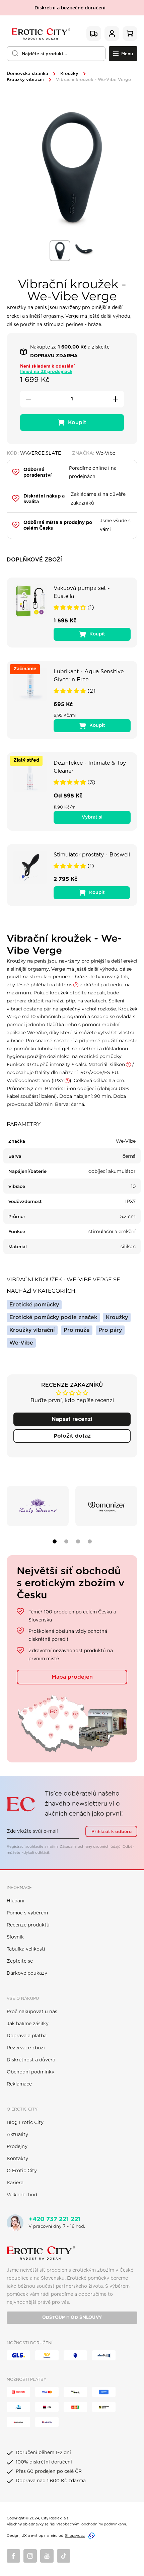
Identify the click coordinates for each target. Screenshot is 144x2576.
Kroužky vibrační (25, 80)
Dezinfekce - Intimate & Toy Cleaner (90, 767)
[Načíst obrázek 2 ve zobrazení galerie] (84, 251)
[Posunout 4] (90, 1541)
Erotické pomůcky (34, 1305)
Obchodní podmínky (30, 2072)
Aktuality (17, 2135)
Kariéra (15, 2183)
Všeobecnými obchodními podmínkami (91, 2524)
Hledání (16, 1901)
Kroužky (69, 74)
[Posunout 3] (78, 1541)
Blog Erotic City (25, 2123)
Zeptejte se (20, 1961)
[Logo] (40, 34)
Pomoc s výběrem (27, 1913)
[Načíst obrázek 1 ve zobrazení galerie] (60, 251)
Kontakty (17, 2159)
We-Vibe (21, 1343)
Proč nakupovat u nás (32, 2012)
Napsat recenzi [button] (72, 1419)
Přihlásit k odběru (112, 1832)
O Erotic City (22, 2171)
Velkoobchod (22, 2195)
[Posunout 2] (66, 1541)
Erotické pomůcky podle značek (53, 1317)
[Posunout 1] (55, 1541)
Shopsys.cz (75, 2536)
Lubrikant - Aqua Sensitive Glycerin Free (89, 676)
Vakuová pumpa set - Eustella (82, 592)
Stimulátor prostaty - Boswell (92, 855)
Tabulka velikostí (26, 1949)
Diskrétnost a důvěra (31, 2060)
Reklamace (19, 2084)
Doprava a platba (27, 2036)
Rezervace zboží (26, 2048)
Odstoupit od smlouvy (72, 2318)
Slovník (15, 1937)
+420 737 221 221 (55, 2219)
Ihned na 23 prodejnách (46, 372)
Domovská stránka (27, 74)
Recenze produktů (28, 1925)
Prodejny (17, 2147)
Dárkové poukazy (27, 1973)
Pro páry (110, 1330)
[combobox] (56, 54)
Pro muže (77, 1330)
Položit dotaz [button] (72, 1436)
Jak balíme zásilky (28, 2024)
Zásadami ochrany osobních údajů (90, 1847)
